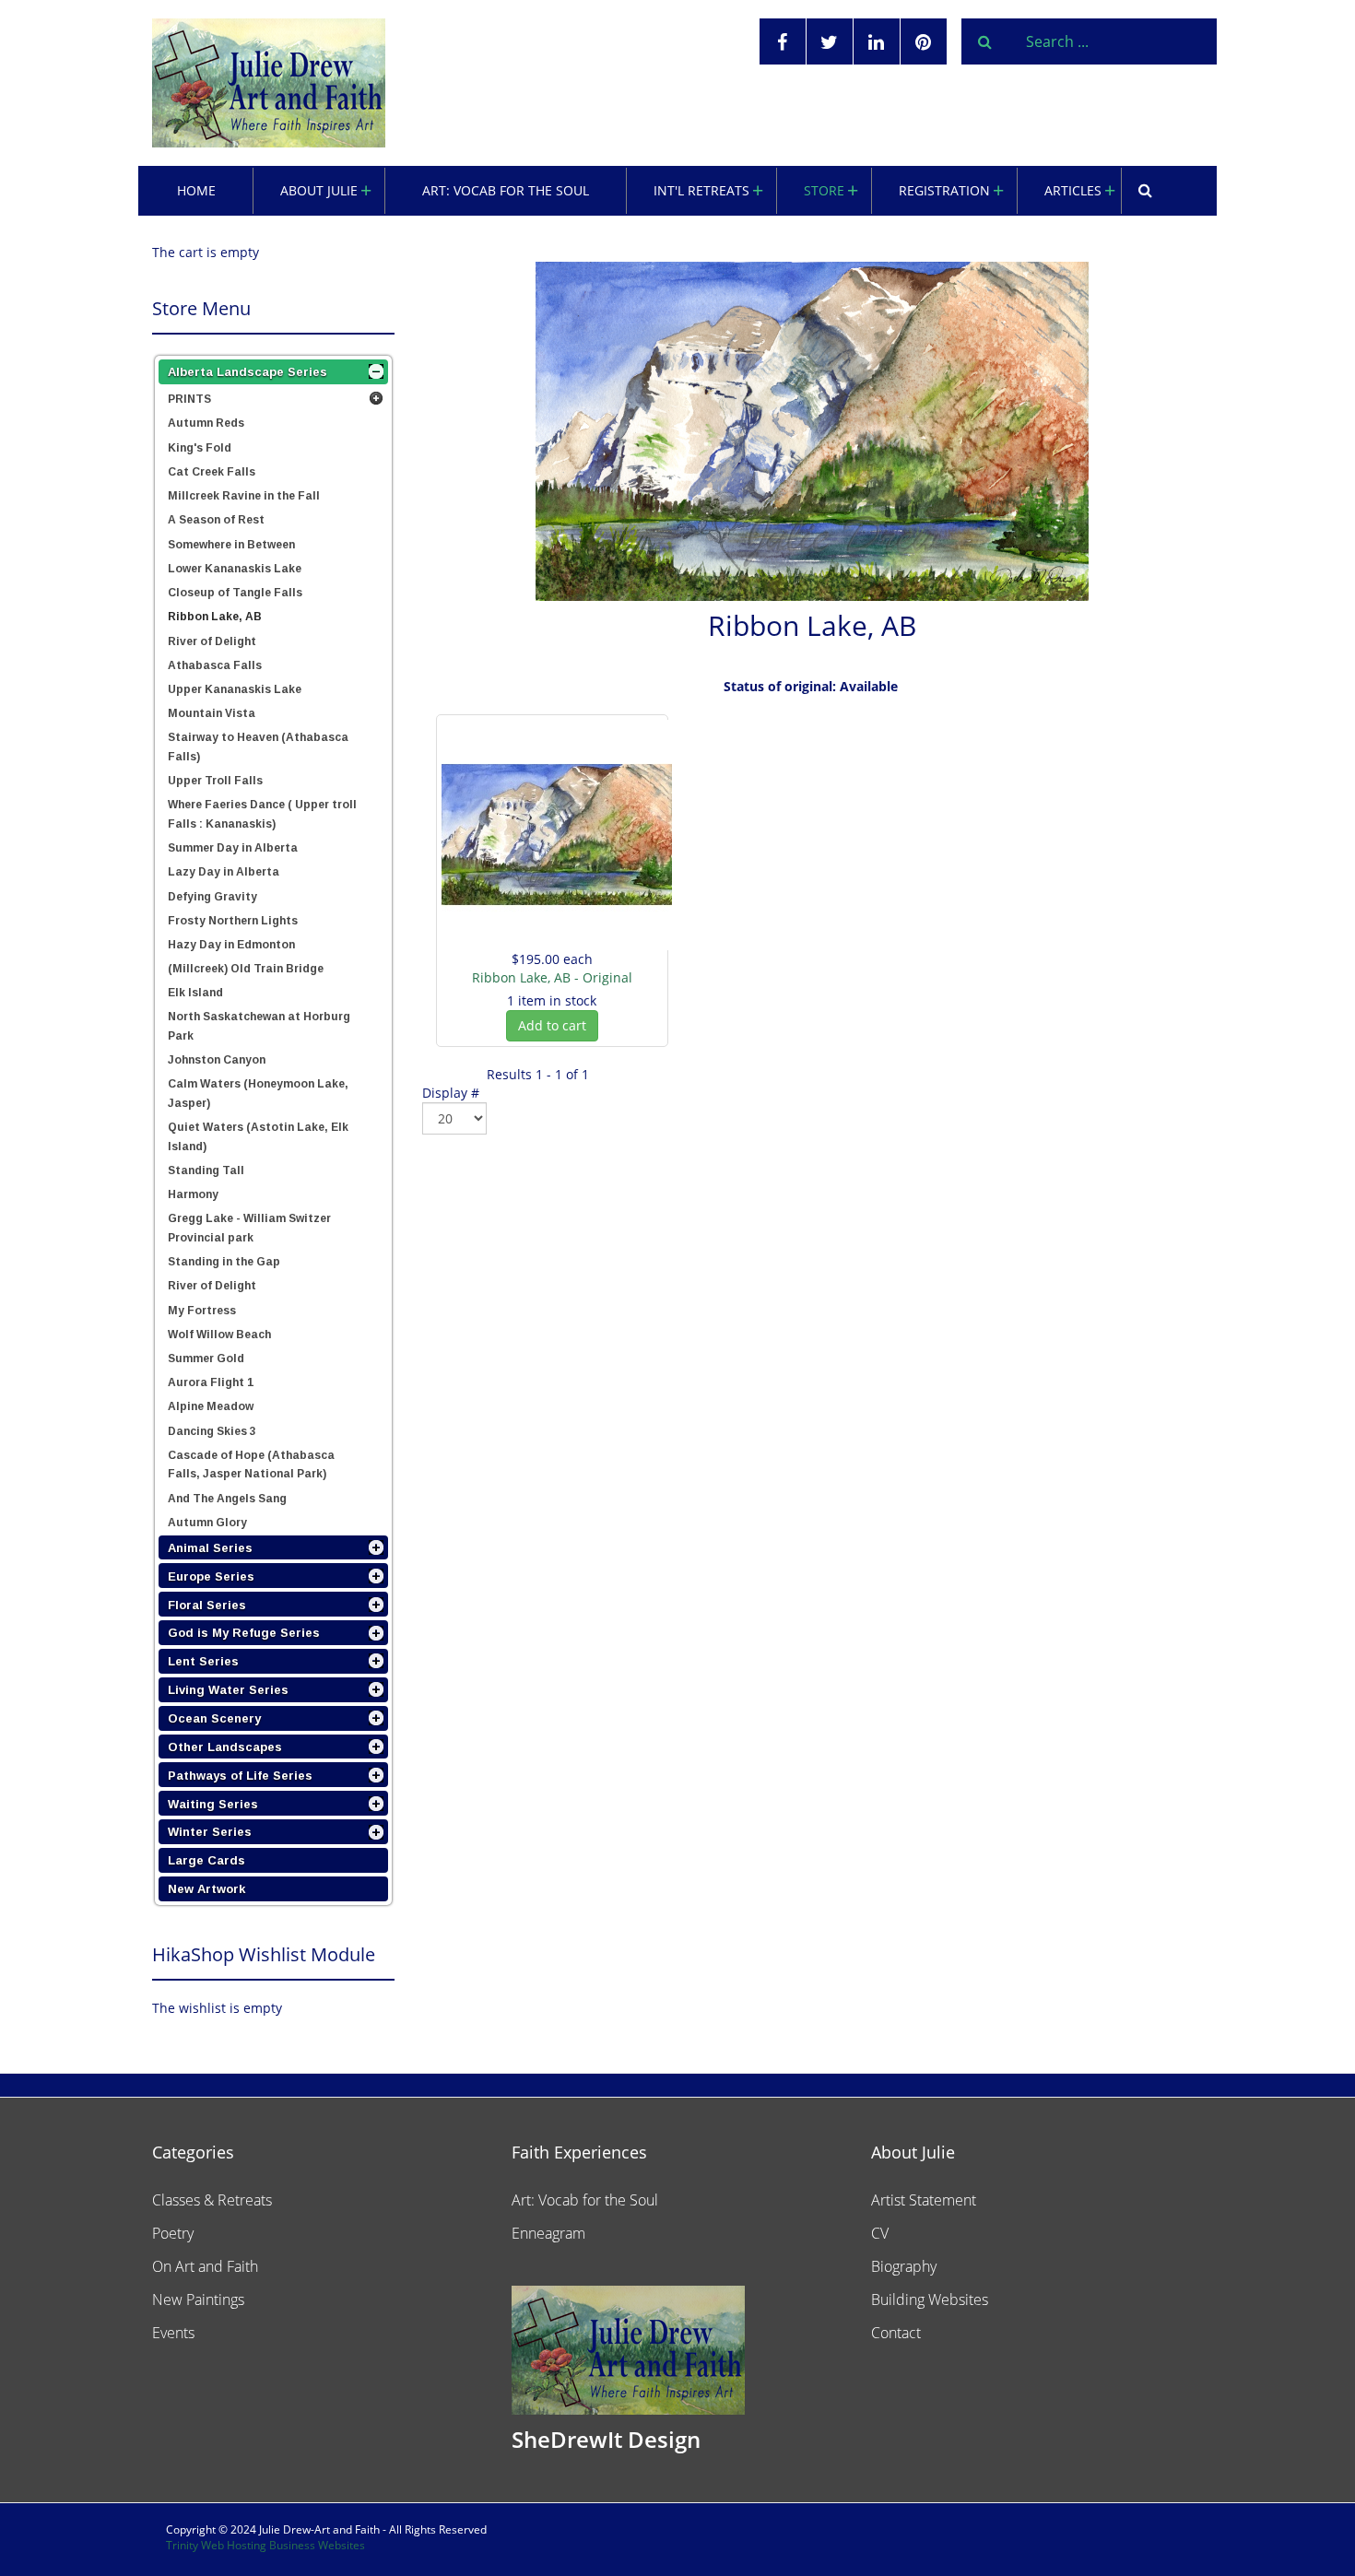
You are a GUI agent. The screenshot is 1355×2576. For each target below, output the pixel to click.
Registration (944, 190)
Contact (896, 2333)
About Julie (319, 190)
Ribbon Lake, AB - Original (552, 977)
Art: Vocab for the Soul (506, 190)
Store (824, 190)
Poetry (173, 2233)
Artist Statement (924, 2200)
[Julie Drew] (269, 83)
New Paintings (198, 2300)
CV (880, 2233)
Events (173, 2333)
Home (196, 190)
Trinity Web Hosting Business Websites (265, 2545)
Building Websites (930, 2300)
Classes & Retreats (212, 2200)
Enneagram (548, 2233)
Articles (1073, 190)
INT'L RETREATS (701, 190)
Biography (904, 2266)
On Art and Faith (205, 2266)
